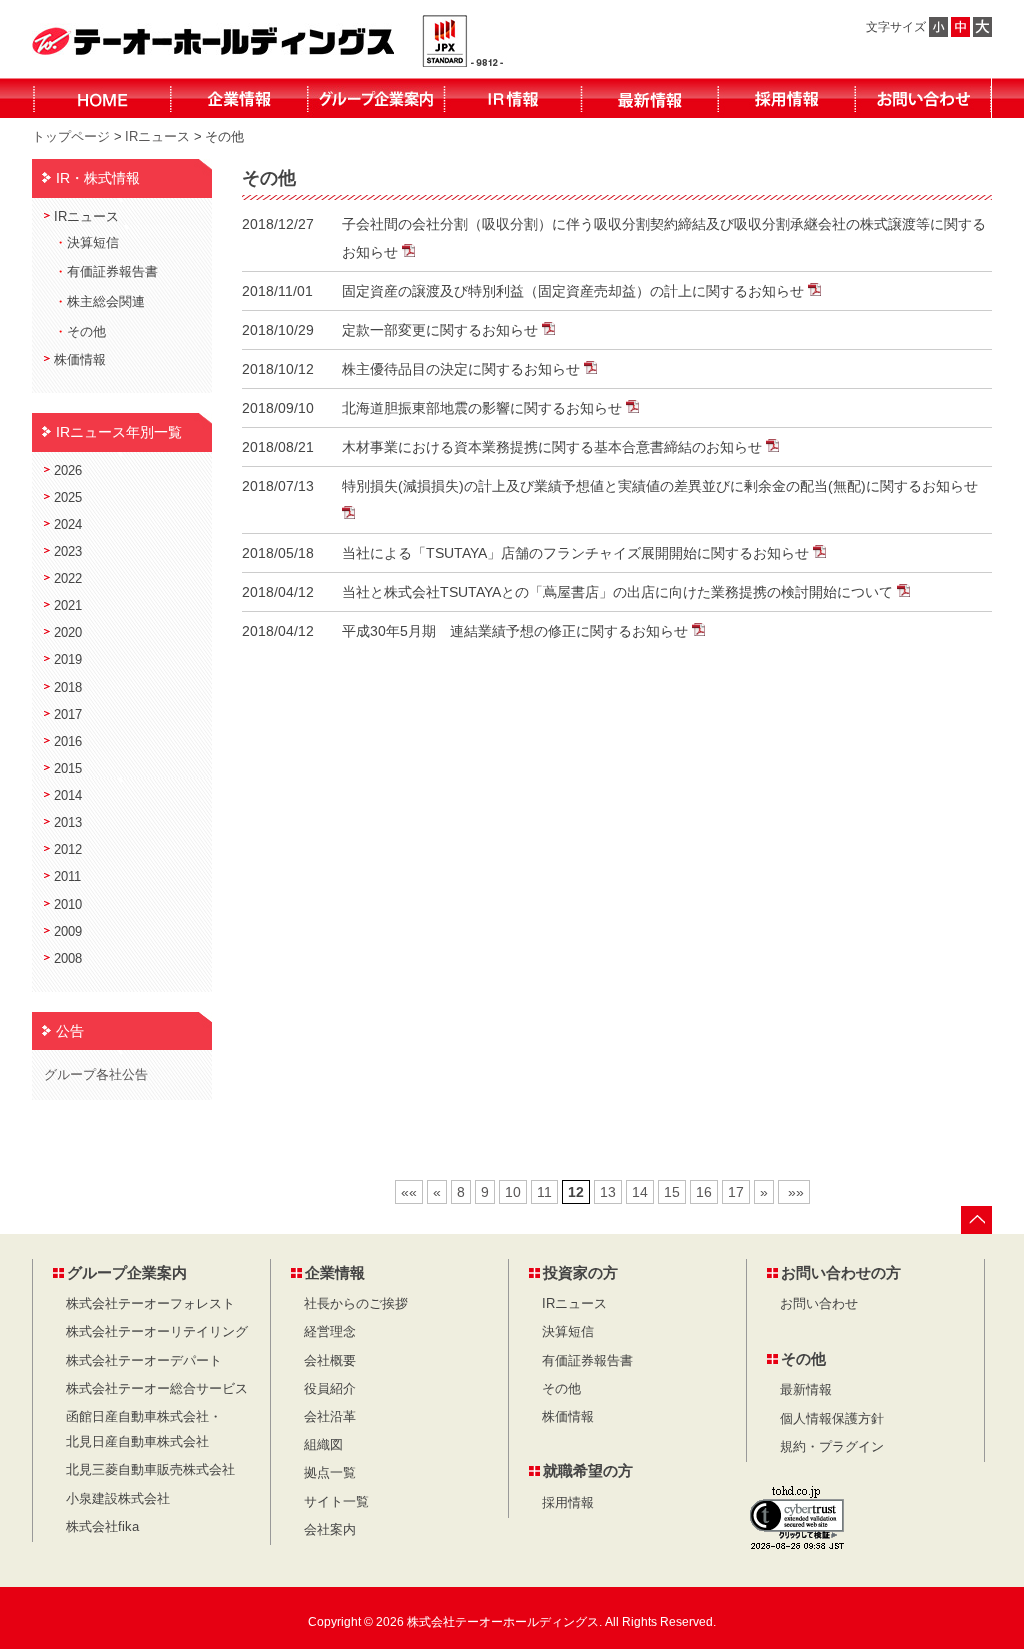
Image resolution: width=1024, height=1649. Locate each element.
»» (794, 1192)
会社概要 (330, 1361)
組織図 (323, 1445)
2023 (68, 552)
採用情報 (568, 1503)
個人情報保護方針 (832, 1419)
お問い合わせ (819, 1304)
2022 (68, 579)
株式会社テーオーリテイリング (157, 1332)
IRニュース (157, 136)
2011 (67, 877)
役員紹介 (330, 1389)
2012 (68, 850)
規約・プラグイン (832, 1447)
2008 (68, 959)
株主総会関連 (106, 302)
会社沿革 (330, 1417)
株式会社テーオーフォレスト (150, 1304)
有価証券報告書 (112, 272)
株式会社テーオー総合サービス (157, 1389)
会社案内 (330, 1530)
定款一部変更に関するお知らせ (442, 330)
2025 (68, 498)
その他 (86, 332)
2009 (68, 932)
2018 (68, 688)
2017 (68, 715)
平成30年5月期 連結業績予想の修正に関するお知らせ (517, 631)
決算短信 (93, 243)
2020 (68, 633)
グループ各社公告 (96, 1074)
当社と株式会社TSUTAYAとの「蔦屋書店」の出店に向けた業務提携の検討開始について (619, 592)
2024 (68, 525)
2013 (68, 823)
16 (704, 1192)
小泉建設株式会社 (118, 1499)
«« (409, 1192)
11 (544, 1192)
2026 (68, 471)
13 (608, 1192)
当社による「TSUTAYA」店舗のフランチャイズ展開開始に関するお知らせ (577, 553)
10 (513, 1192)
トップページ (71, 136)
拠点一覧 (330, 1473)
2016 (68, 742)
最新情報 (806, 1390)
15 (672, 1192)
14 (640, 1192)
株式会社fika (102, 1527)
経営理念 (330, 1332)
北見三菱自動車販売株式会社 (150, 1470)
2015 (68, 769)
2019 (68, 660)
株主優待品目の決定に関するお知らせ (463, 369)
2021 (68, 606)
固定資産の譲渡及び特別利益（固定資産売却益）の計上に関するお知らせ (575, 291)
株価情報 (80, 360)
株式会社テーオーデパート (144, 1361)
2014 (68, 796)
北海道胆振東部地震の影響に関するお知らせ (484, 408)
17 (736, 1192)
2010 (68, 905)
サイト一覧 (336, 1502)
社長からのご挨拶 (356, 1304)
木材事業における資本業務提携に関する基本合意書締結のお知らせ (554, 447)
